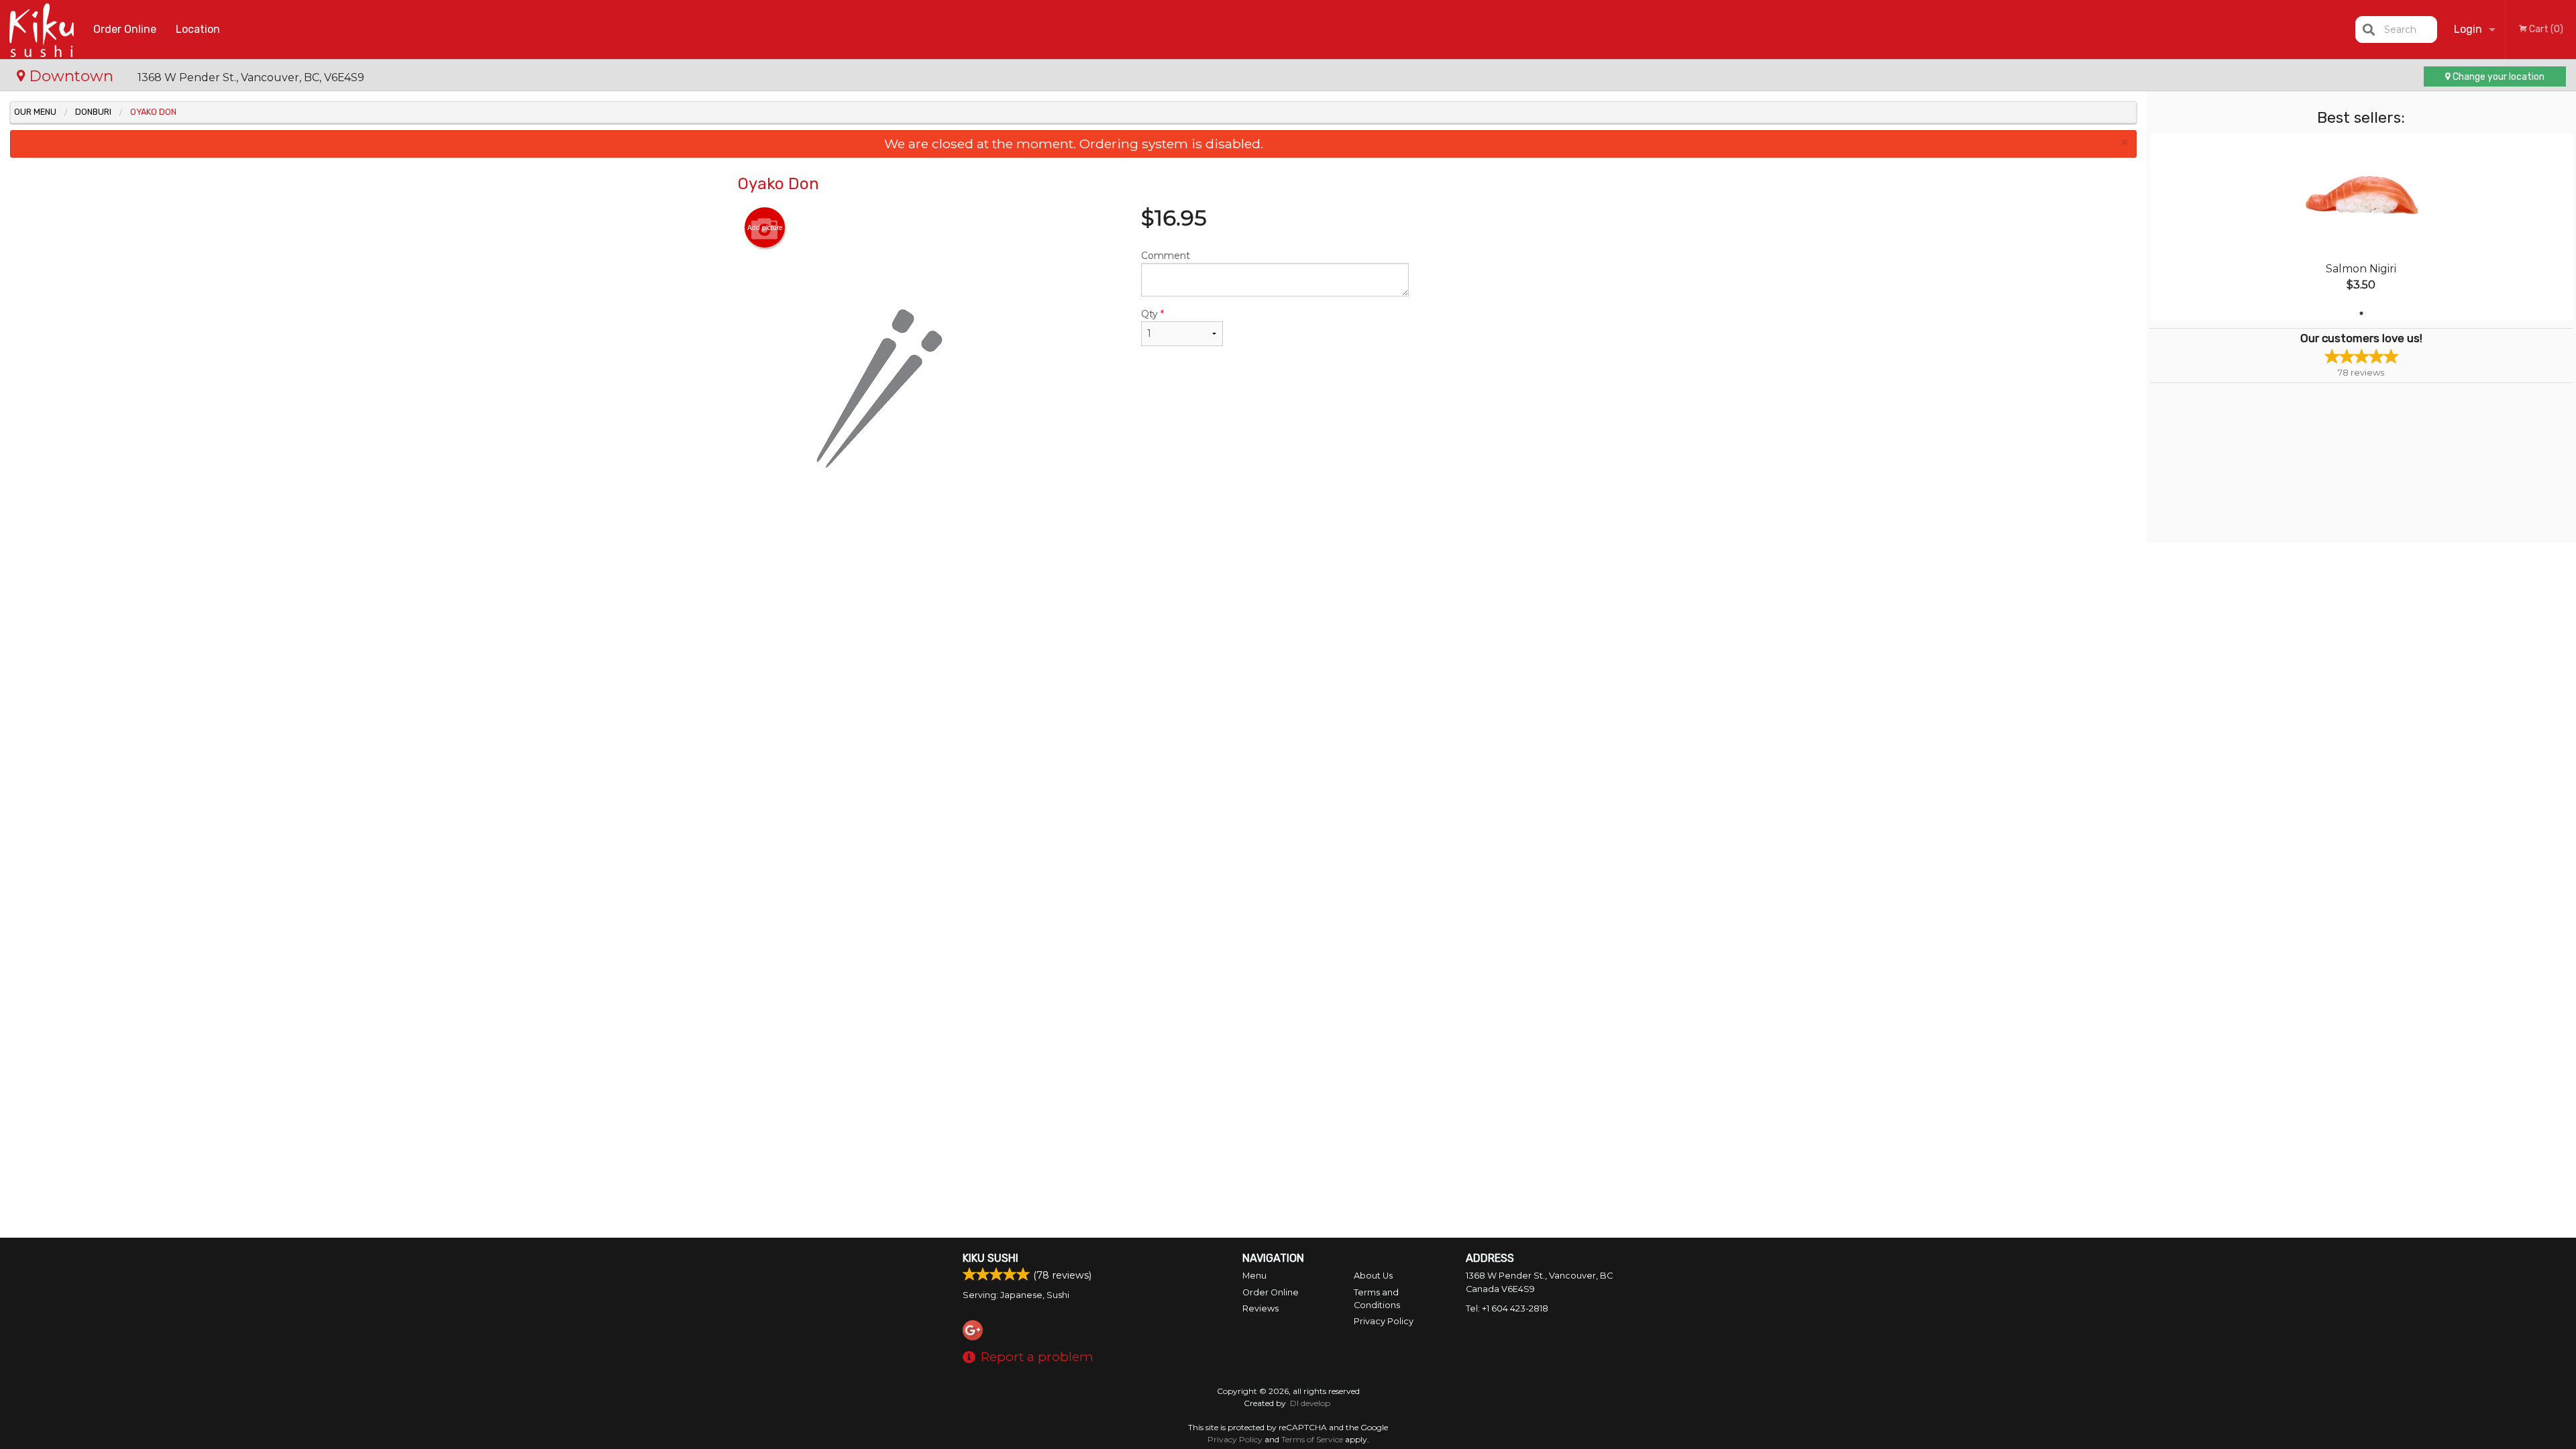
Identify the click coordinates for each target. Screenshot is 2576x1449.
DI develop (1310, 1403)
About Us (1373, 1276)
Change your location (2498, 77)
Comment (1166, 256)
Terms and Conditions (1377, 1299)
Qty (1152, 314)
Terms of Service (1312, 1439)
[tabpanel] (2361, 227)
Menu (1254, 1276)
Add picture (765, 227)
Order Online (125, 29)
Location (198, 29)
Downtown (71, 76)
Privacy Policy (1384, 1321)
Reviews (1260, 1308)
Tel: (1507, 1308)
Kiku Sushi (990, 1258)
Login (2468, 29)
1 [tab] (2361, 313)
